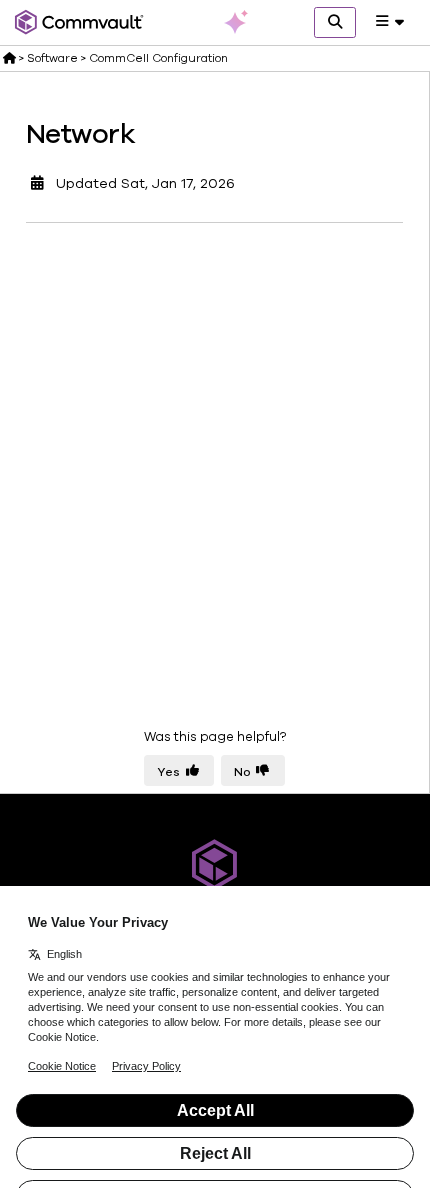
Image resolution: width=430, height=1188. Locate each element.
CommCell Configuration (158, 58)
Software (52, 58)
